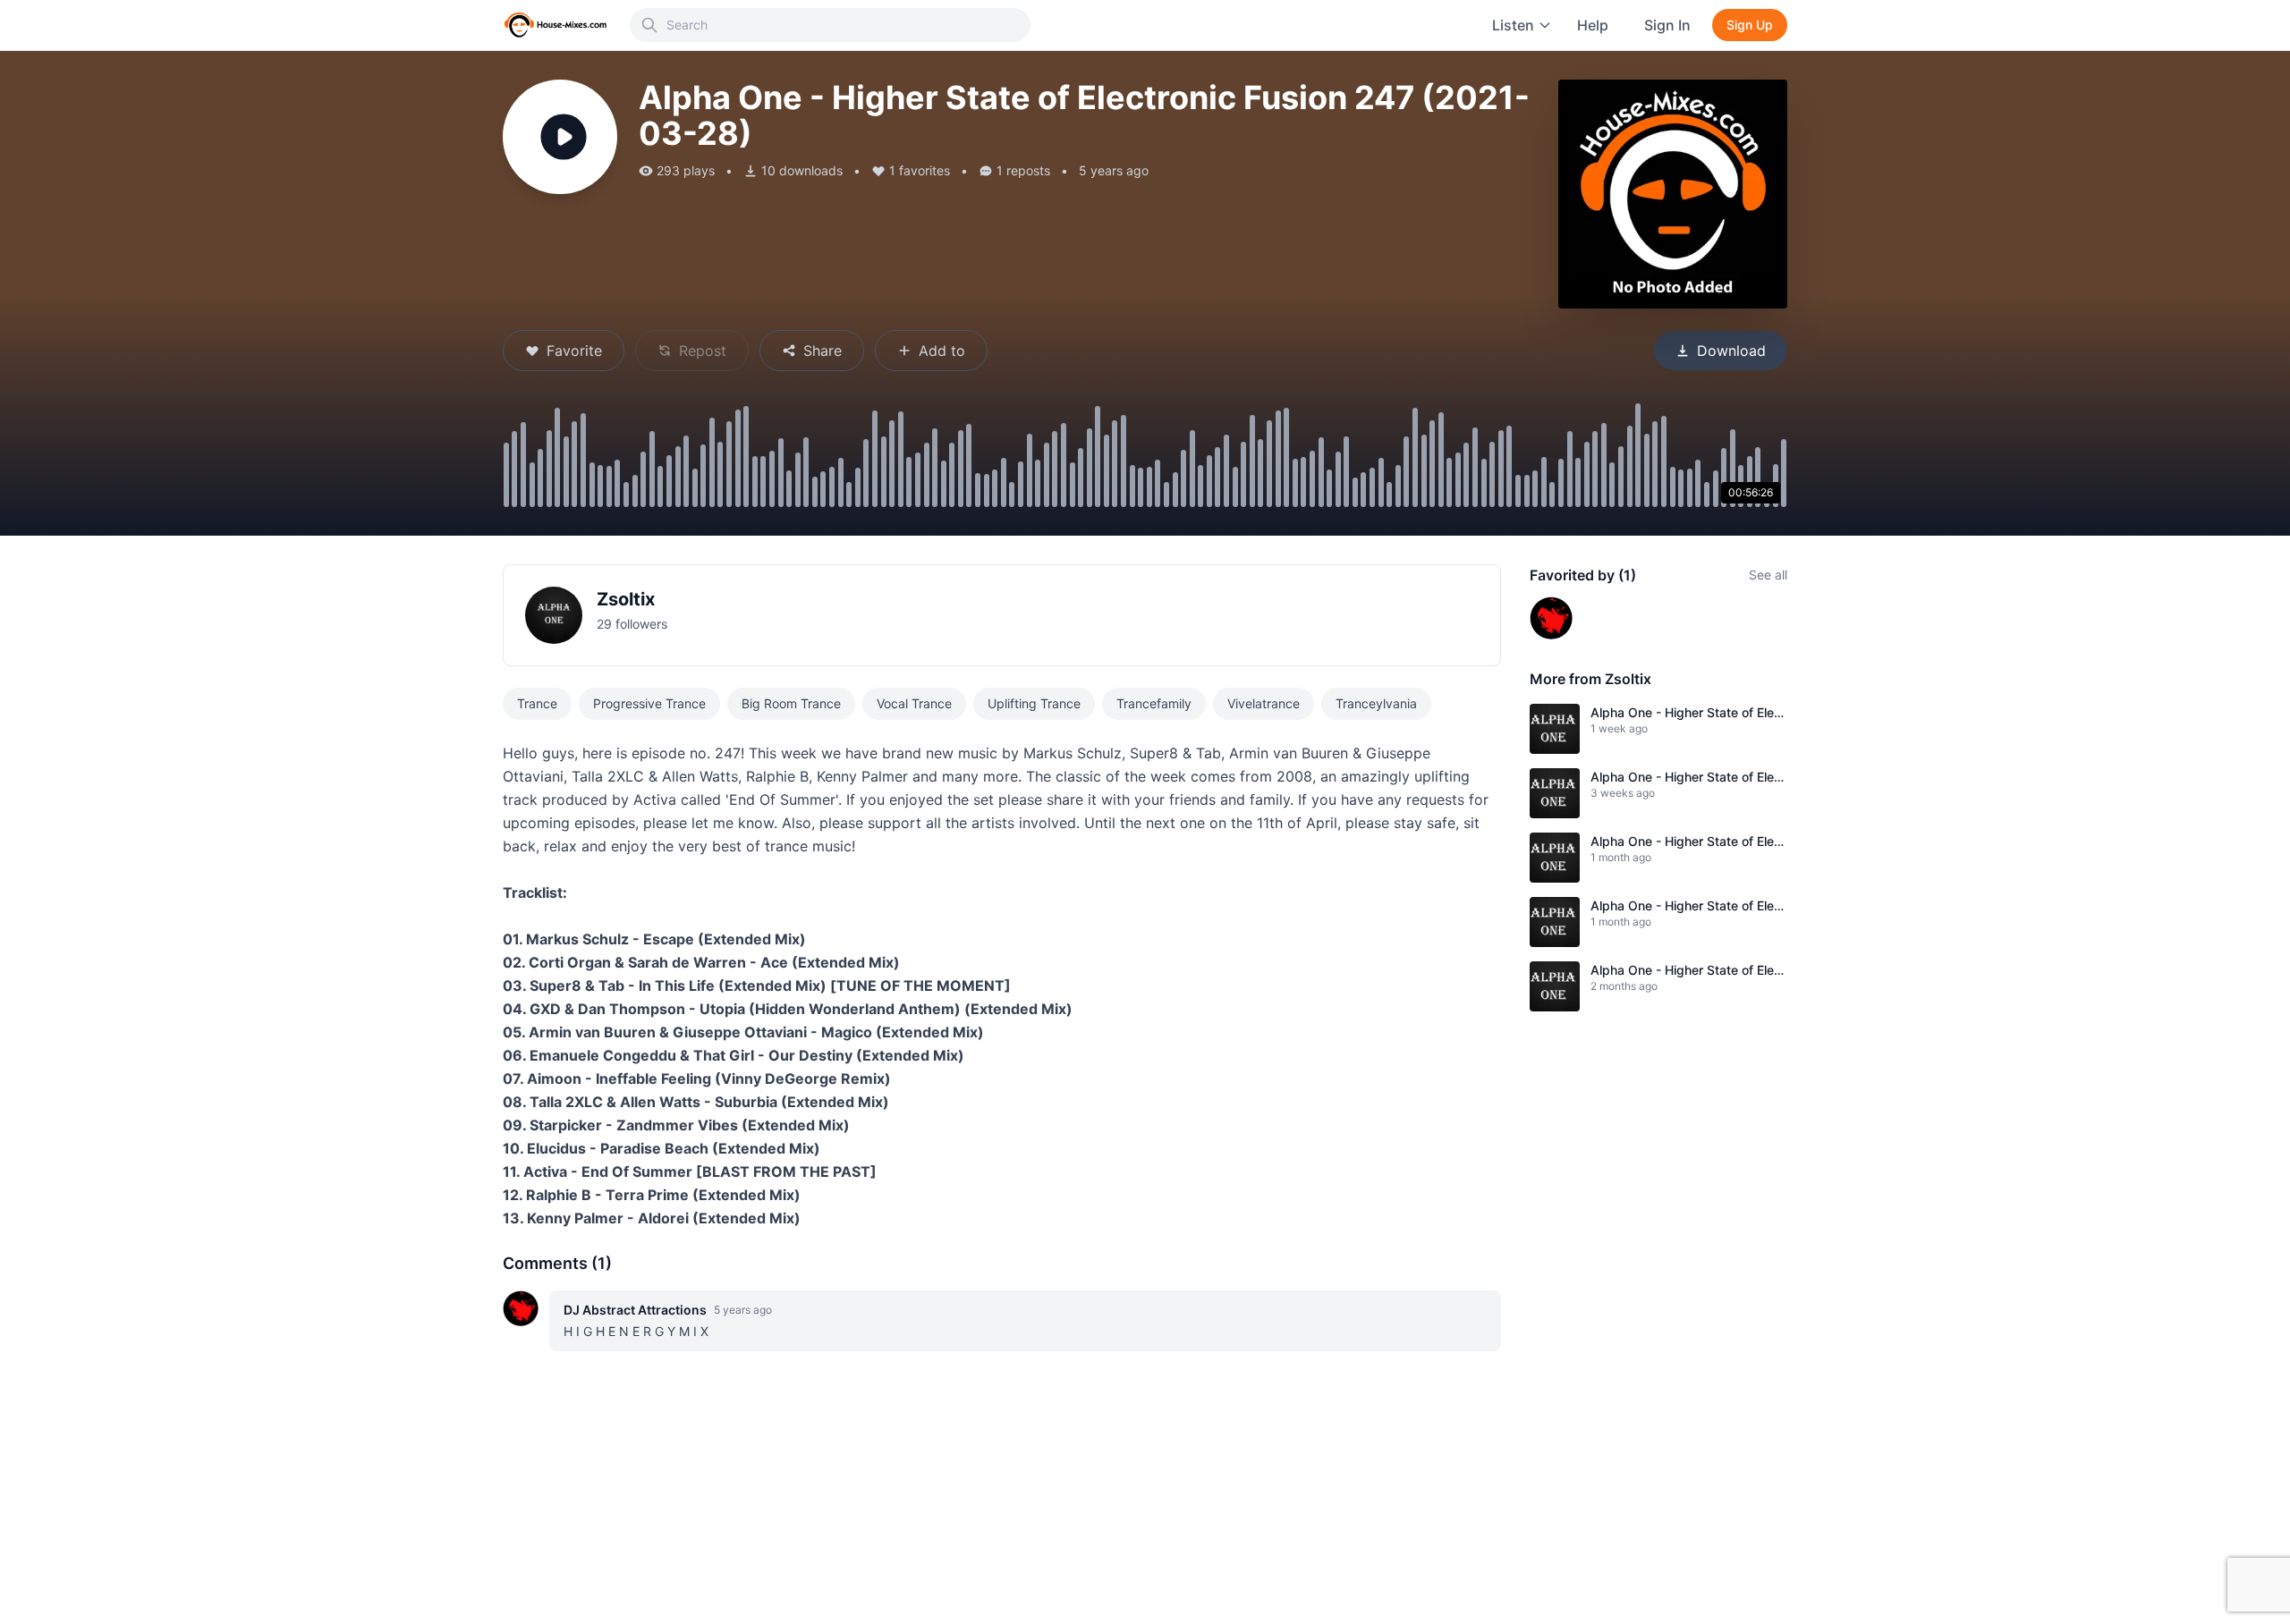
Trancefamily (1154, 703)
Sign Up (1750, 25)
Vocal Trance (914, 703)
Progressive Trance (649, 703)
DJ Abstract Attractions (635, 1310)
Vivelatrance (1264, 703)
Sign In (1667, 25)
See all (1768, 575)
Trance (537, 703)
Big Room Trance (791, 703)
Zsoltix (626, 599)
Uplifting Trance (1034, 703)
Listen (1513, 25)
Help (1593, 25)
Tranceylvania (1376, 703)
